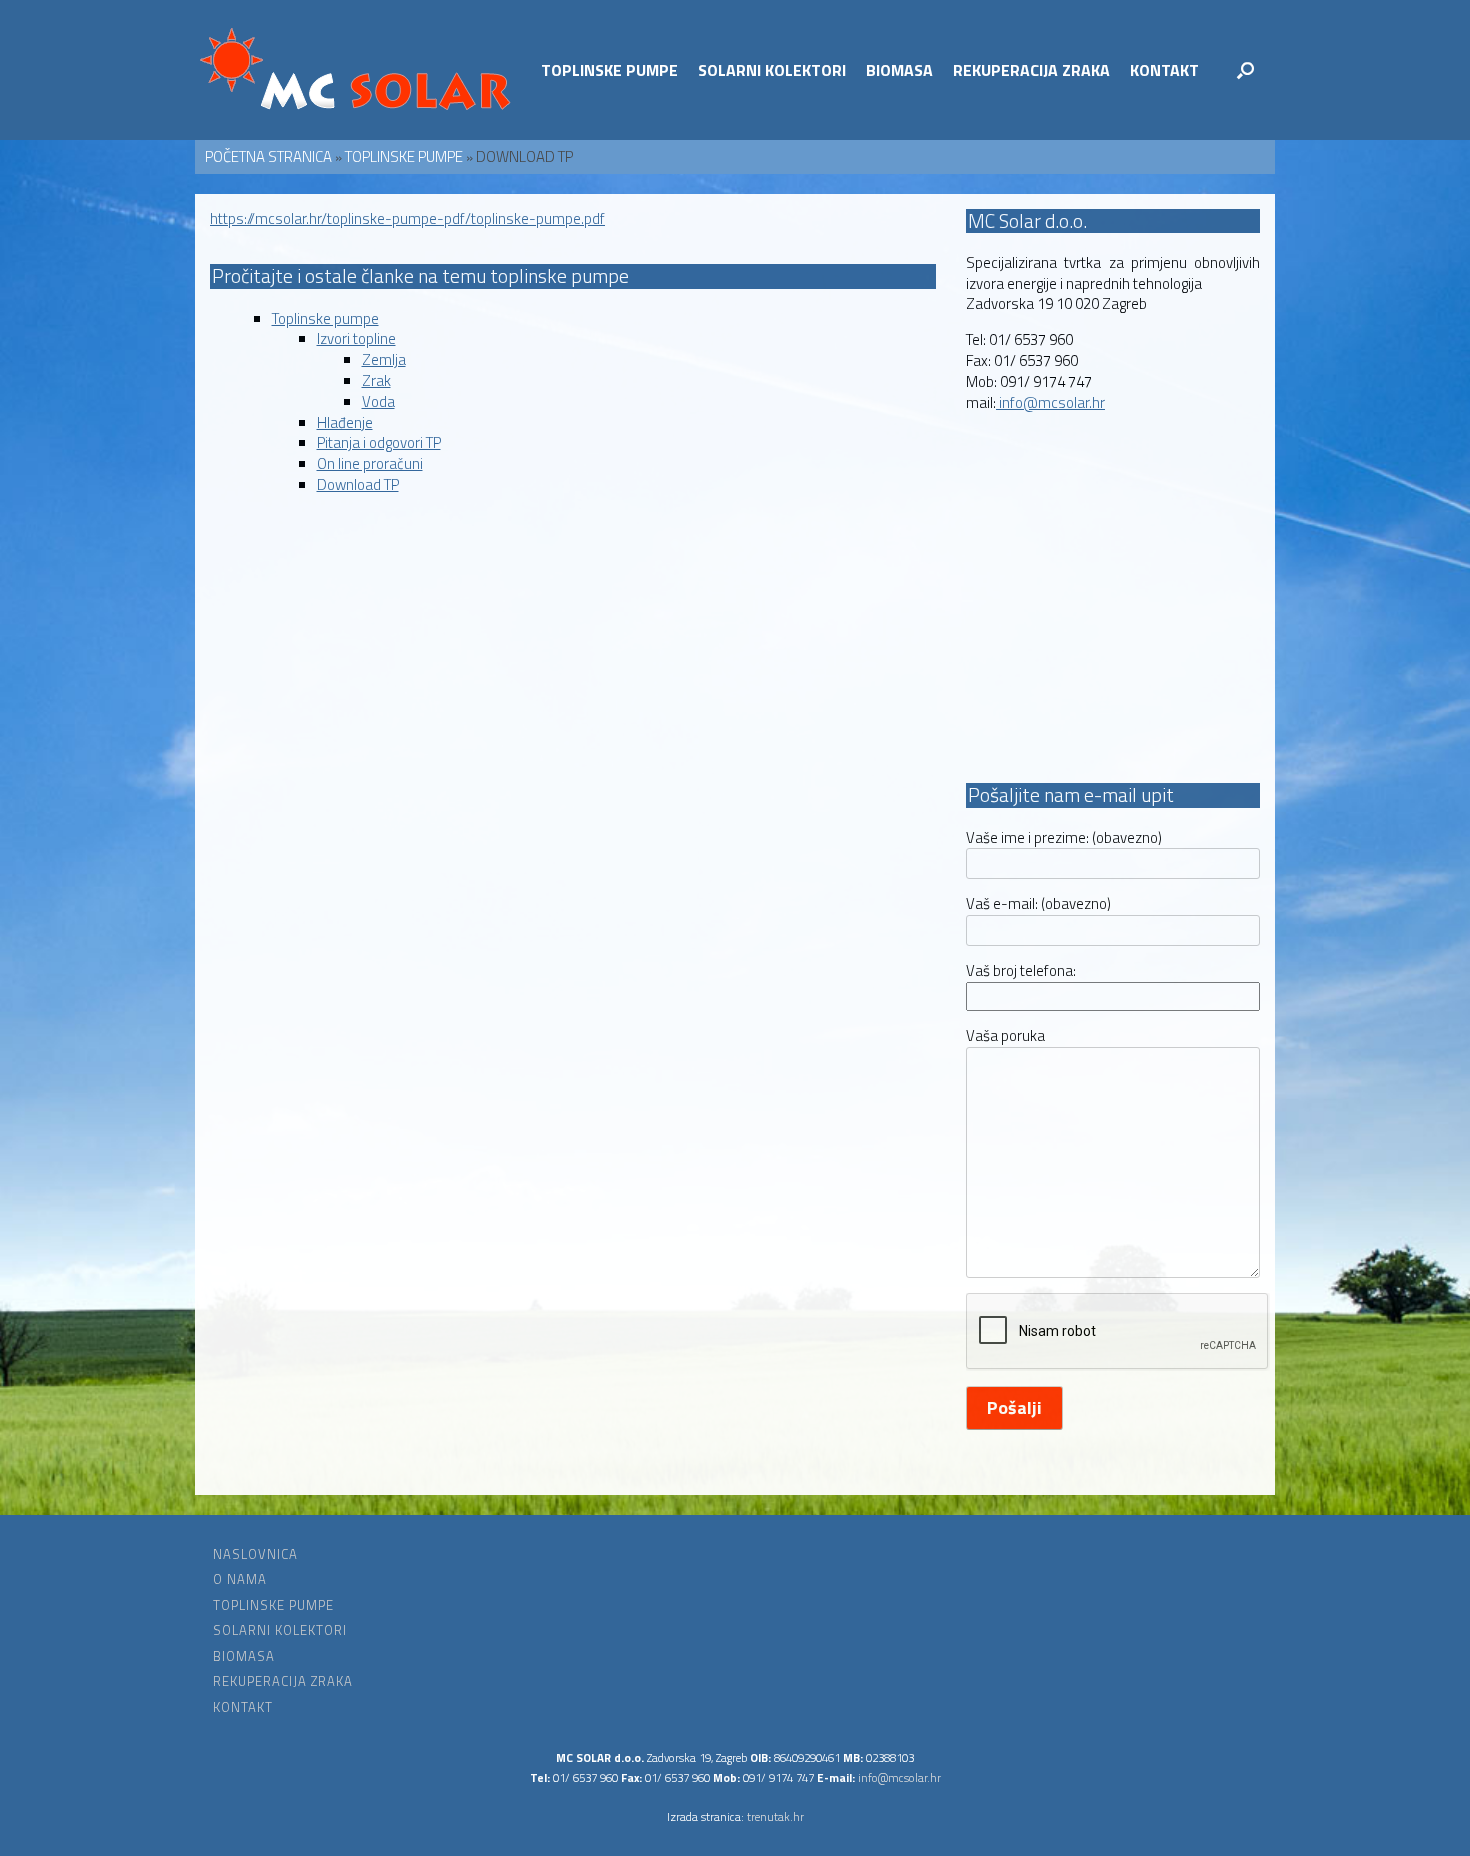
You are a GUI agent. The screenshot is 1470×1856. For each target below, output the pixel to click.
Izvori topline (356, 338)
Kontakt (1164, 70)
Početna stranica (268, 156)
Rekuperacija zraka (1031, 70)
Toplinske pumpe (609, 70)
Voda (378, 401)
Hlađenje (345, 422)
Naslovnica (255, 1554)
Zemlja (384, 359)
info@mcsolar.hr (1050, 402)
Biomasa (899, 70)
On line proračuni (370, 463)
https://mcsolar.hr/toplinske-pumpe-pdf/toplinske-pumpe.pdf (407, 218)
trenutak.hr (775, 1816)
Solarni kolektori (772, 70)
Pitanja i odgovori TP (379, 442)
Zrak (376, 380)
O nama (240, 1579)
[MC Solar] (355, 70)
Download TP (358, 484)
